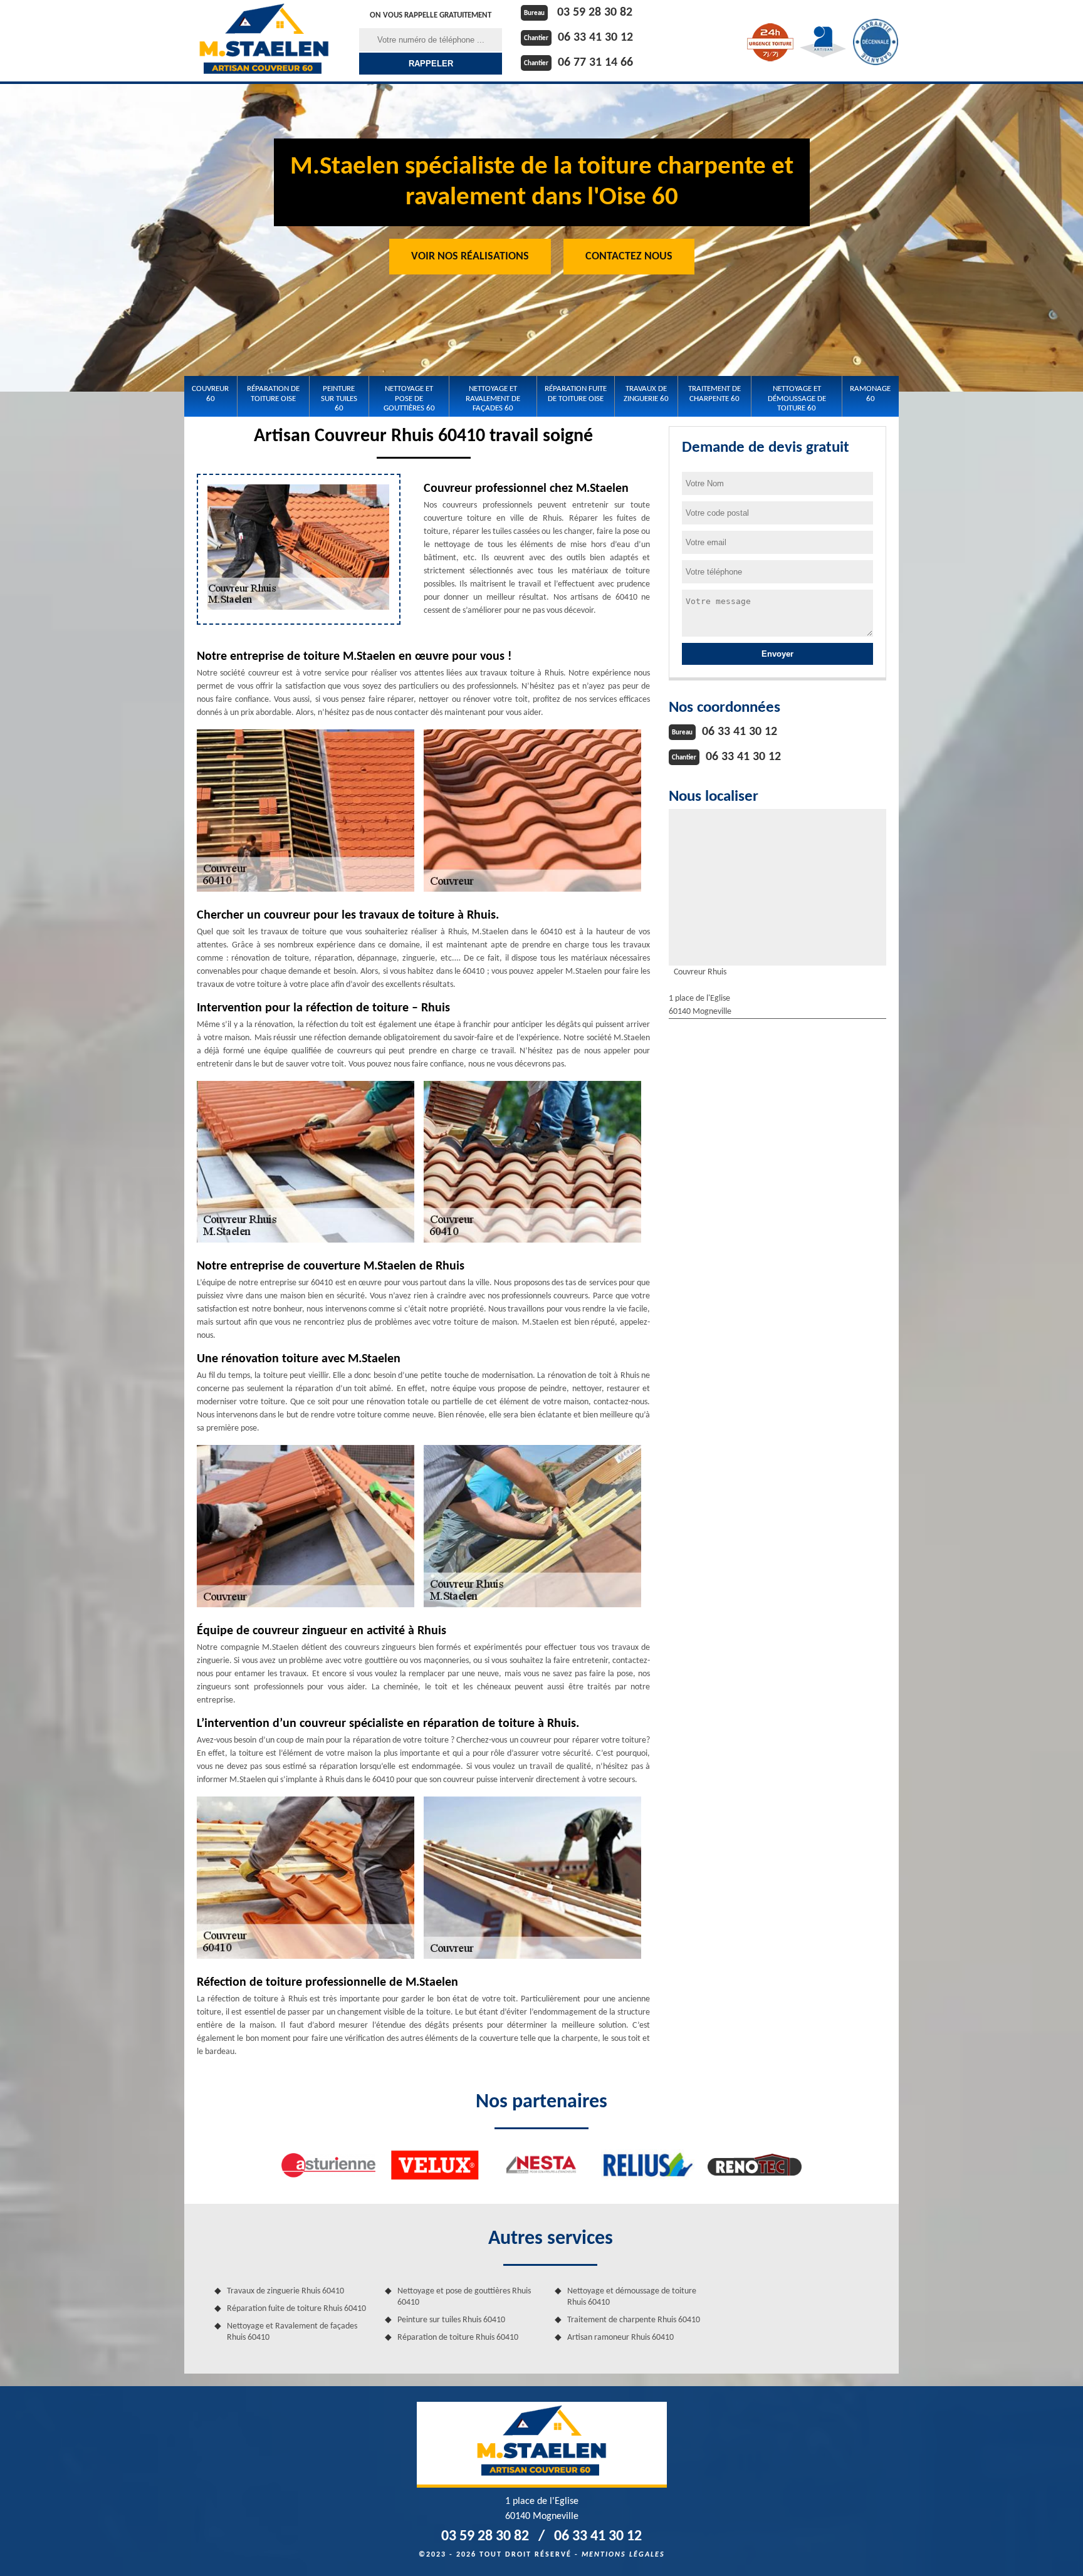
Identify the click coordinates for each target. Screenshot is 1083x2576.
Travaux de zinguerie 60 (646, 394)
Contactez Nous (629, 257)
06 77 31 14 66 (595, 63)
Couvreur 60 (210, 394)
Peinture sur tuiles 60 (339, 399)
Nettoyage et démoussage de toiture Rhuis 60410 (632, 2297)
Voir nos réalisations (470, 257)
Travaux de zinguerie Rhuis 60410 (285, 2291)
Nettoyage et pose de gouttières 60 (409, 399)
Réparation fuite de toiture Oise (576, 394)
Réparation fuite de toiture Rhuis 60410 (296, 2309)
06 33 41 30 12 (595, 38)
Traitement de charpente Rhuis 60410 (634, 2320)
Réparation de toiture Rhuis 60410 (458, 2338)
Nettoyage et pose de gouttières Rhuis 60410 (464, 2297)
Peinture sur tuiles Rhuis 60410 (451, 2320)
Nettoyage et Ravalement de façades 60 (493, 399)
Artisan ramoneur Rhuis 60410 (620, 2338)
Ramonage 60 (870, 394)
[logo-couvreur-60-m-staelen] (264, 41)
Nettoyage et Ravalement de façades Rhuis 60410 (292, 2332)
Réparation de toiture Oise (273, 394)
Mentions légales (623, 2555)
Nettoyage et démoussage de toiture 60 (797, 399)
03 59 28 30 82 (595, 13)
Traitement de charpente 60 (714, 394)
